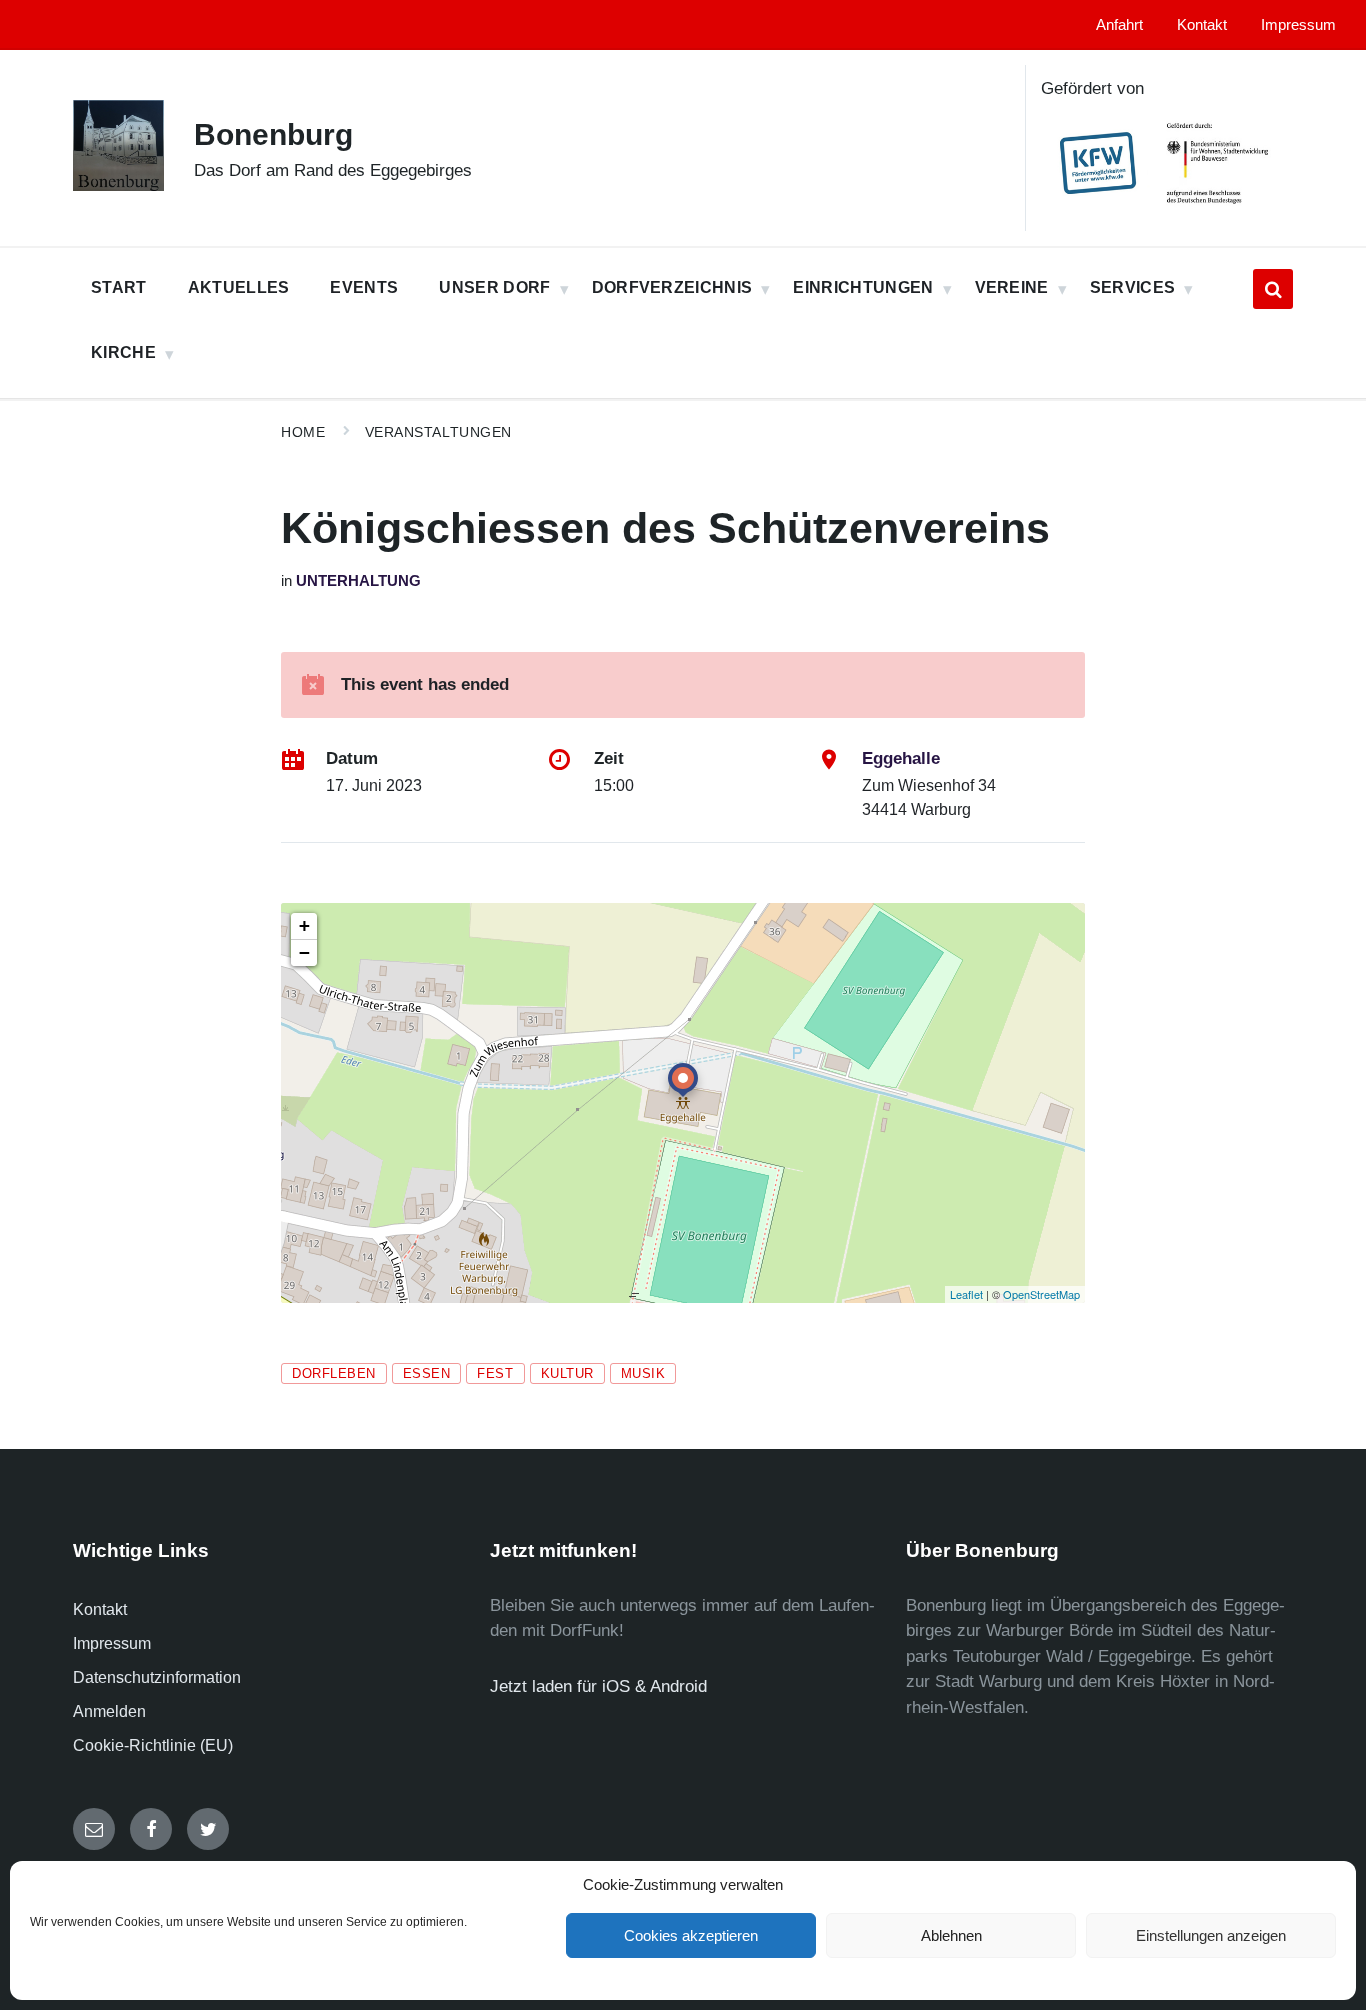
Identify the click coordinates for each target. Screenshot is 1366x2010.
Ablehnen (951, 1935)
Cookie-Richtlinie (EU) (153, 1745)
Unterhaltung (358, 581)
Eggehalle (901, 758)
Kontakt (100, 1609)
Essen (427, 1373)
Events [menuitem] (364, 287)
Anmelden (109, 1711)
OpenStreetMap (1041, 1294)
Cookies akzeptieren (691, 1935)
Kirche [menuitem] (123, 352)
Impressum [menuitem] (1298, 25)
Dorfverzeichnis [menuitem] (672, 287)
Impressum (112, 1643)
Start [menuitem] (119, 287)
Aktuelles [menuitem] (239, 287)
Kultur (567, 1373)
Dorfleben (334, 1373)
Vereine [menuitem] (1012, 287)
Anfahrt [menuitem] (1119, 25)
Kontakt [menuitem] (1202, 25)
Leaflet (966, 1294)
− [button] (304, 952)
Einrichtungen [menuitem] (863, 287)
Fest (495, 1373)
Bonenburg (273, 134)
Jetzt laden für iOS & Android (598, 1686)
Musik (643, 1373)
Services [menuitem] (1133, 287)
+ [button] (304, 925)
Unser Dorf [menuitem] (494, 287)
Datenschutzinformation (157, 1677)
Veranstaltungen (438, 432)
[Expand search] (1273, 289)
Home (303, 432)
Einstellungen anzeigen (1211, 1935)
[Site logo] (118, 185)
